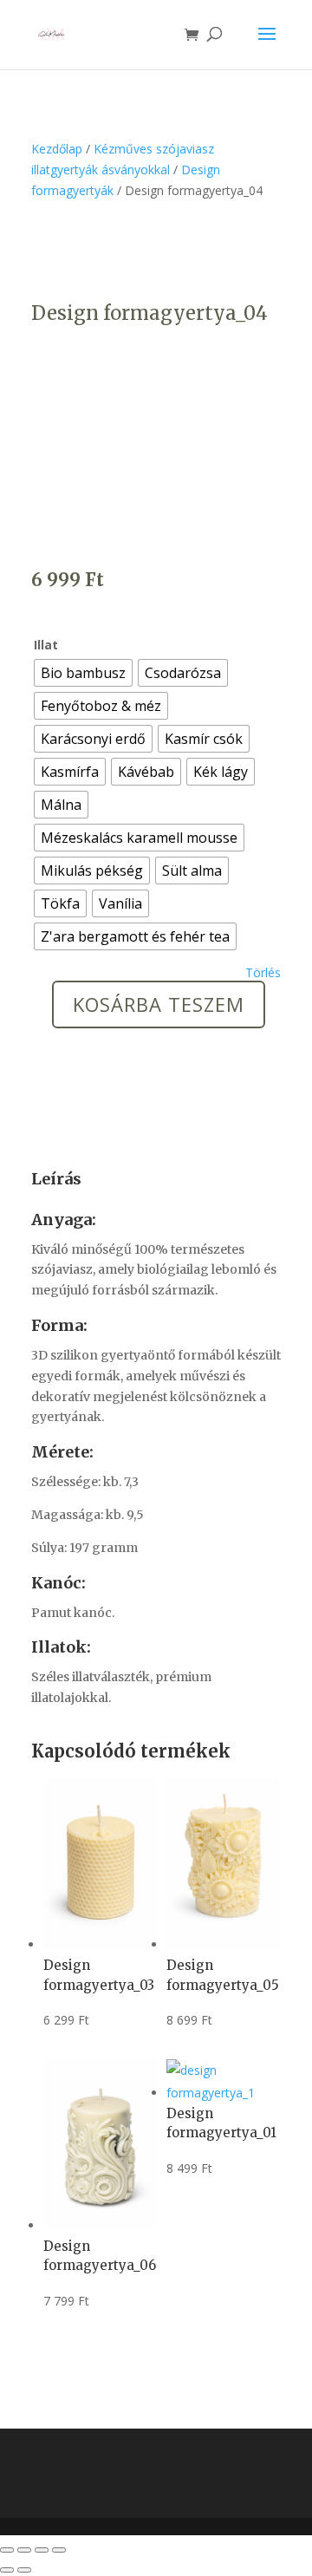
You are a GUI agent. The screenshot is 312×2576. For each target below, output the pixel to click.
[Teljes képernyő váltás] (24, 2550)
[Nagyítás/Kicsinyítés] (7, 2550)
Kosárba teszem (159, 1004)
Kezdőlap (57, 149)
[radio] (83, 673)
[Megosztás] (42, 2550)
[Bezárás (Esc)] (59, 2550)
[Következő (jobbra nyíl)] (24, 2570)
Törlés (263, 973)
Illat (46, 645)
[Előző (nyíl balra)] (7, 2570)
